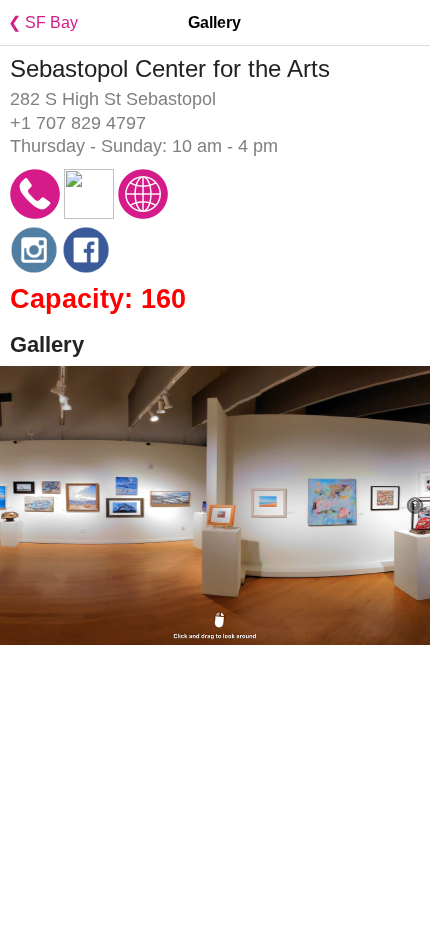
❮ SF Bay (39, 22)
